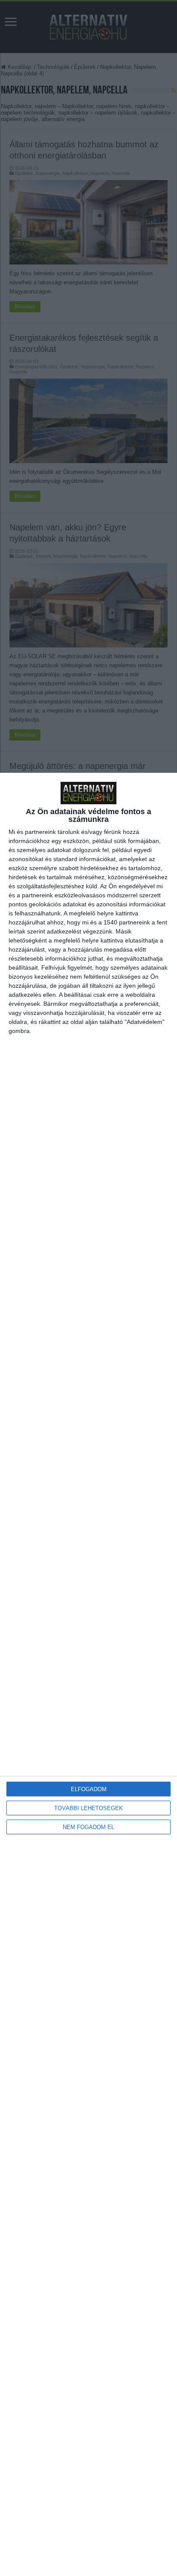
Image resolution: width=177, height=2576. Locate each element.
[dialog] (88, 1674)
